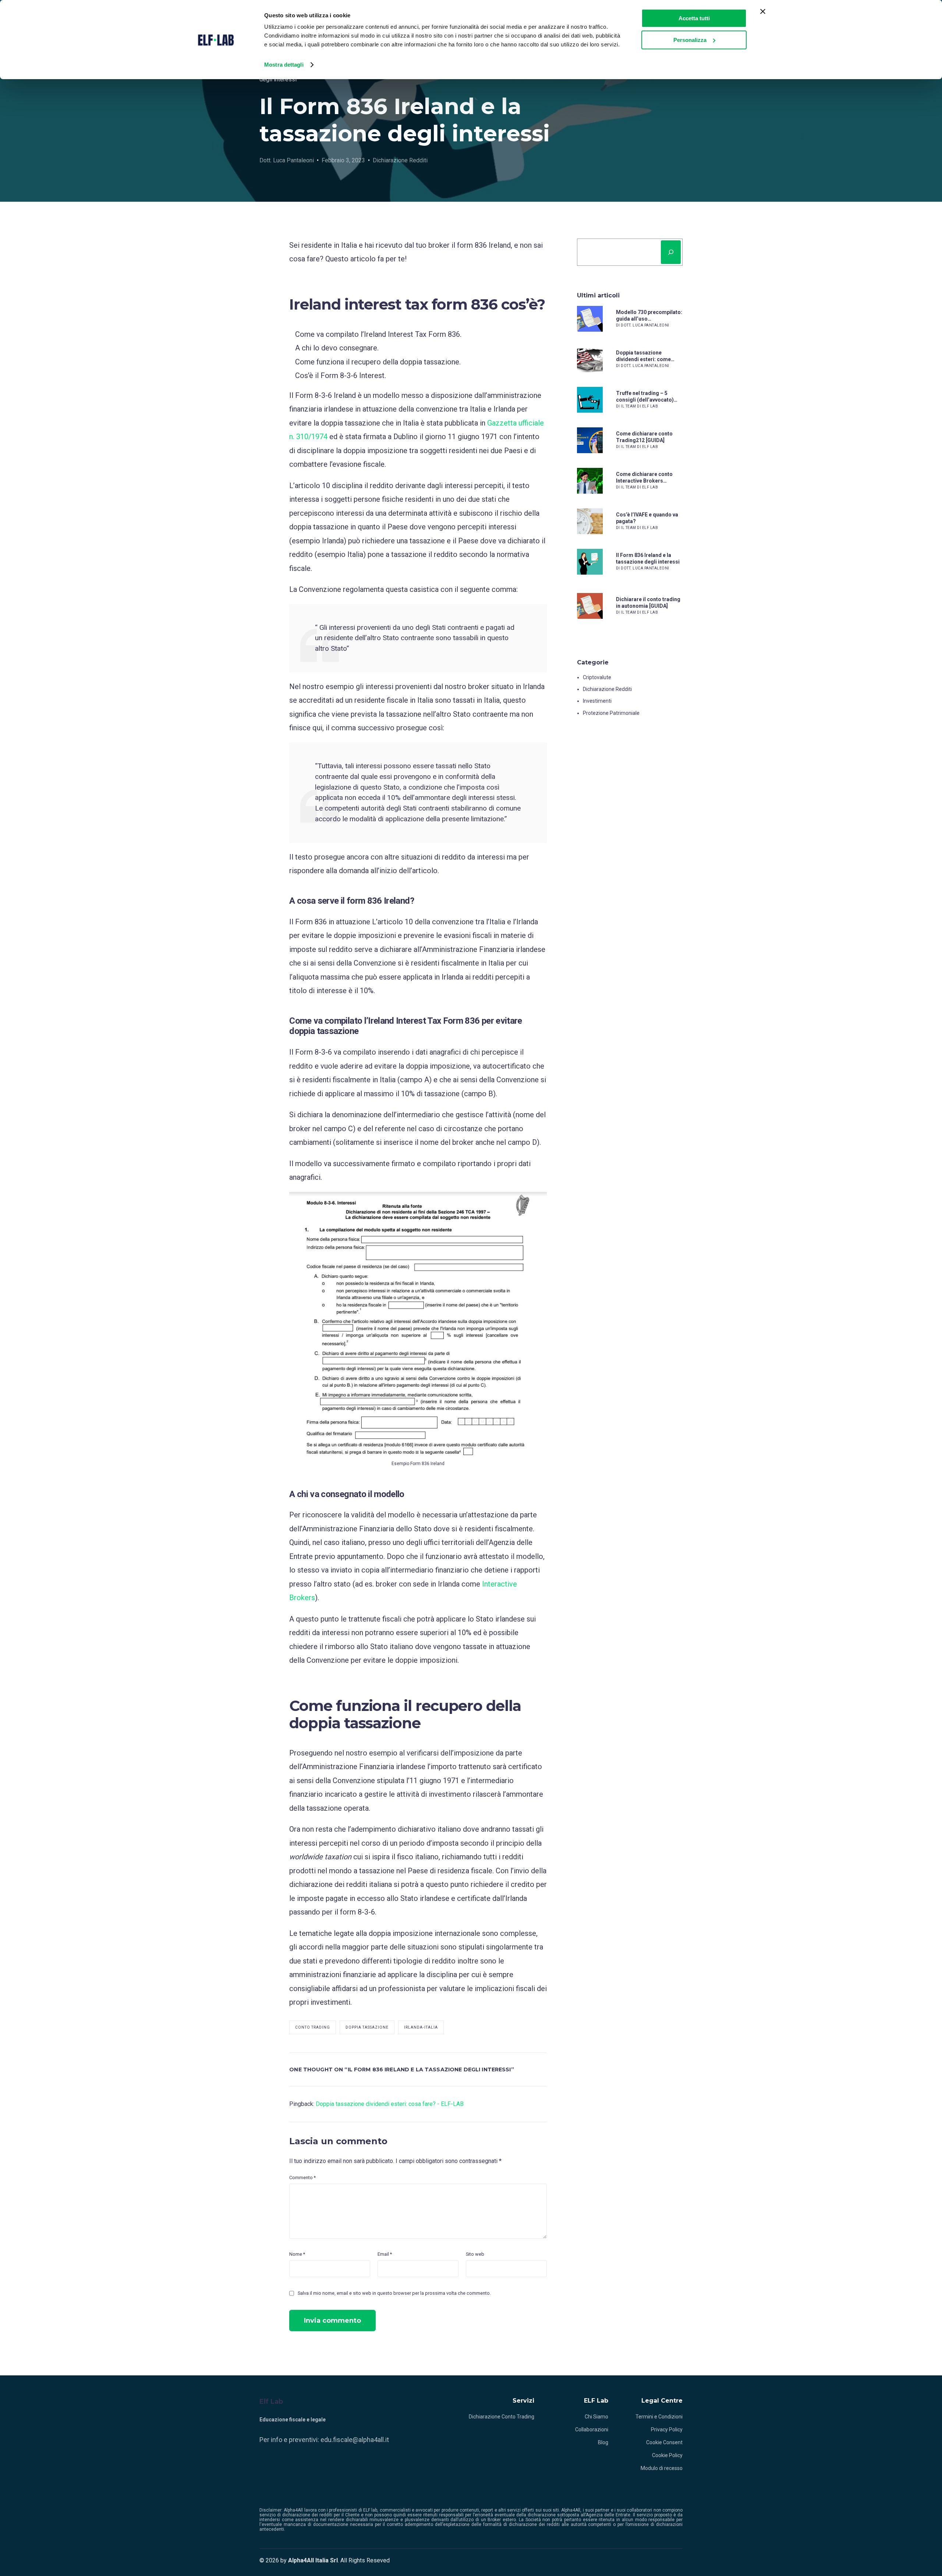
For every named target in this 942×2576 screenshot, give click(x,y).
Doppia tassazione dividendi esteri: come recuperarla (643, 356)
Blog (603, 2442)
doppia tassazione (367, 2027)
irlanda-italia (421, 2027)
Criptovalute (597, 677)
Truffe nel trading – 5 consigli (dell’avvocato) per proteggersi (645, 397)
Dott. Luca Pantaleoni (287, 160)
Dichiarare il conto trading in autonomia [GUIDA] (648, 603)
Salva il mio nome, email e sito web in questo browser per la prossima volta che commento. (394, 2293)
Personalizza (690, 40)
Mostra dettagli (284, 65)
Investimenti (597, 701)
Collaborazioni (592, 2429)
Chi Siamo (596, 2417)
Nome (297, 2254)
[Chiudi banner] (763, 11)
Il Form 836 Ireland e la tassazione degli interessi (648, 558)
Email (385, 2254)
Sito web (475, 2254)
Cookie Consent (664, 2442)
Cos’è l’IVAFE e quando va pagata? (647, 518)
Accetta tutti (694, 18)
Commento (302, 2178)
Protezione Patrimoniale (611, 713)
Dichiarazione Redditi (400, 160)
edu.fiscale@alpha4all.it (355, 2440)
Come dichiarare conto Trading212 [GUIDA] (644, 437)
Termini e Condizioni (659, 2417)
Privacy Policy (667, 2429)
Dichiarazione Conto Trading (502, 2417)
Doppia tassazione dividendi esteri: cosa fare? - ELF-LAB (390, 2104)
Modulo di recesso (662, 2468)
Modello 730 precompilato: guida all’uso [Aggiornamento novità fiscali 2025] (649, 316)
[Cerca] (671, 252)
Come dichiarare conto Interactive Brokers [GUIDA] (644, 478)
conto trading (313, 2027)
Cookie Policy (667, 2455)
